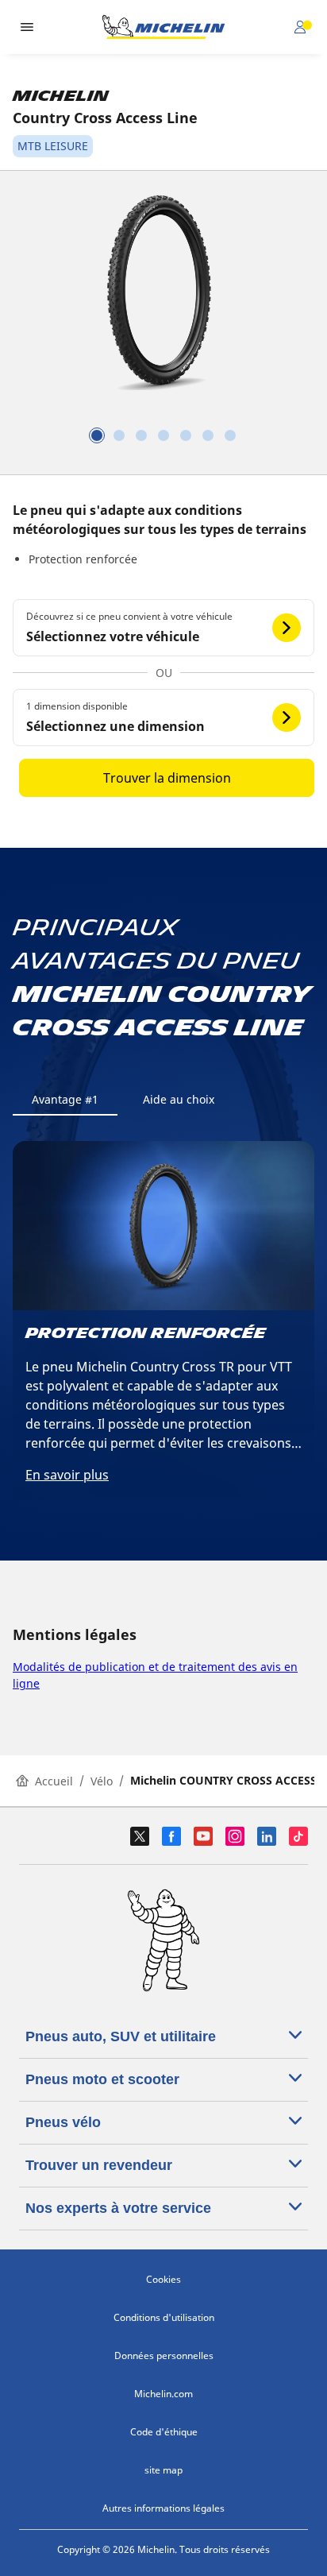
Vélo (102, 1781)
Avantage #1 (65, 1099)
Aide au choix (179, 1099)
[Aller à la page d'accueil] (163, 27)
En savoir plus (67, 1475)
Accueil (54, 1781)
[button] (163, 628)
